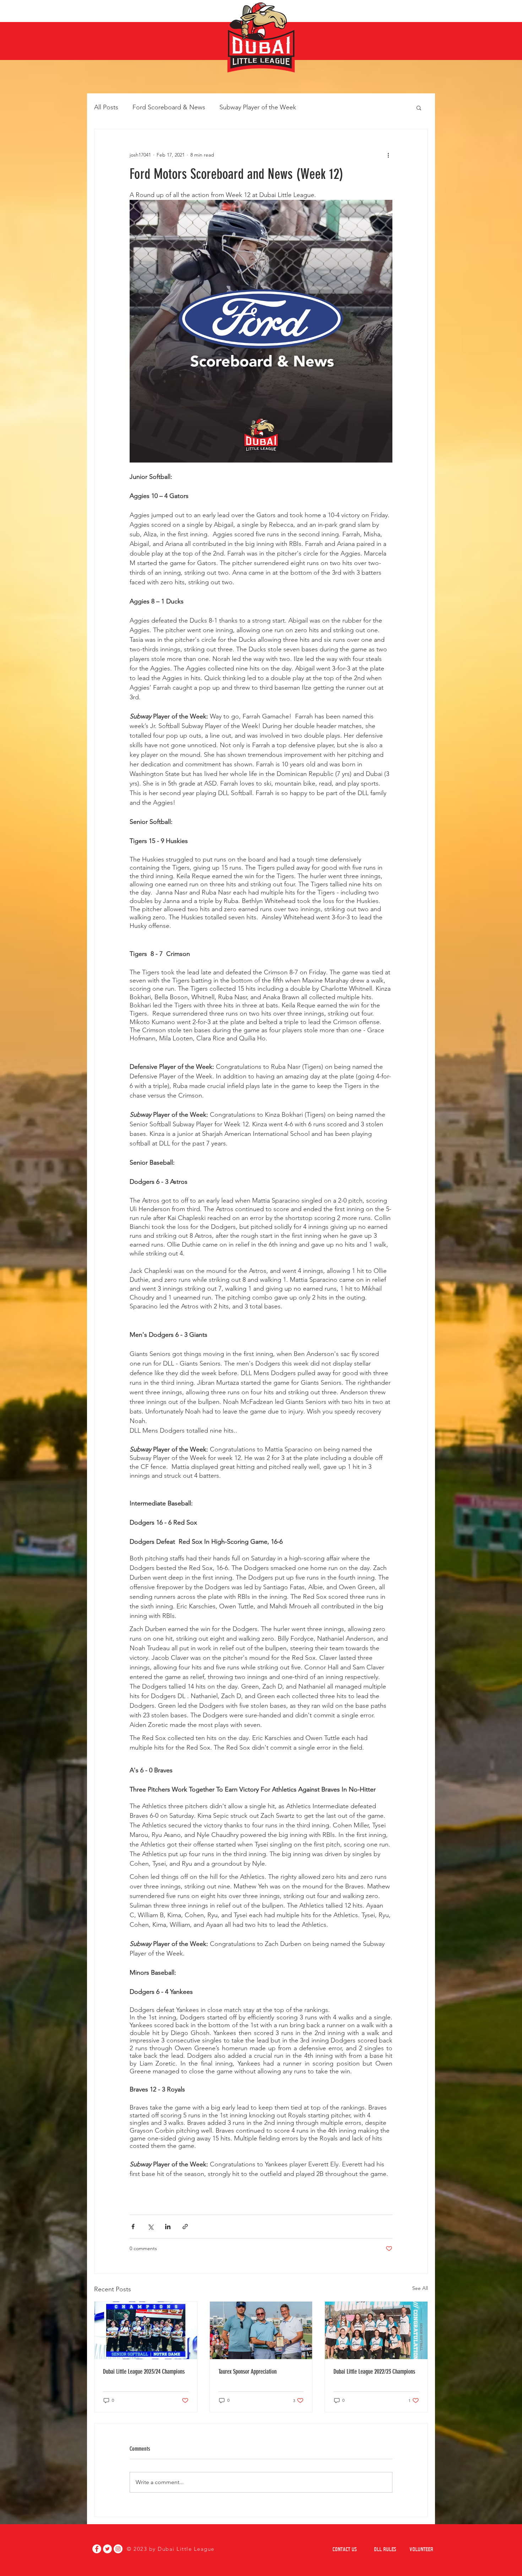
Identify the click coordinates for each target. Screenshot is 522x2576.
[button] (419, 108)
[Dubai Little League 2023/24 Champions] (146, 2330)
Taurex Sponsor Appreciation (248, 2372)
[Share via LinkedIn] (168, 2227)
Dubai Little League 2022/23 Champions (374, 2372)
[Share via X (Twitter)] (150, 2227)
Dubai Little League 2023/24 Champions (144, 2372)
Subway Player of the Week (258, 107)
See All (420, 2288)
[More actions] (388, 155)
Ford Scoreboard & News (169, 107)
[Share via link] (185, 2227)
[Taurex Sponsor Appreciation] (261, 2330)
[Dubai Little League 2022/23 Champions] (376, 2330)
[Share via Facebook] (133, 2227)
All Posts (106, 107)
